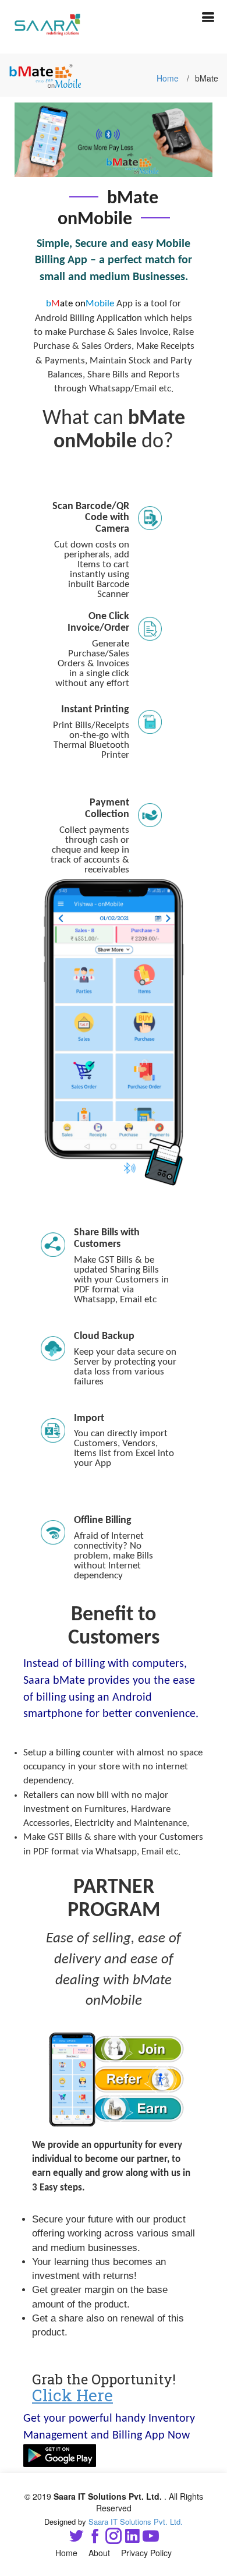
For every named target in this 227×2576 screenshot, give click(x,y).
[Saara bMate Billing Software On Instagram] (114, 2538)
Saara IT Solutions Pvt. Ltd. (136, 2522)
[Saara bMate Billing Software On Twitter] (76, 2538)
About (99, 2553)
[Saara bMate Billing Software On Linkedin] (132, 2538)
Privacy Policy (146, 2553)
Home (168, 78)
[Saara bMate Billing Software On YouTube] (151, 2538)
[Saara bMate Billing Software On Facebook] (95, 2538)
